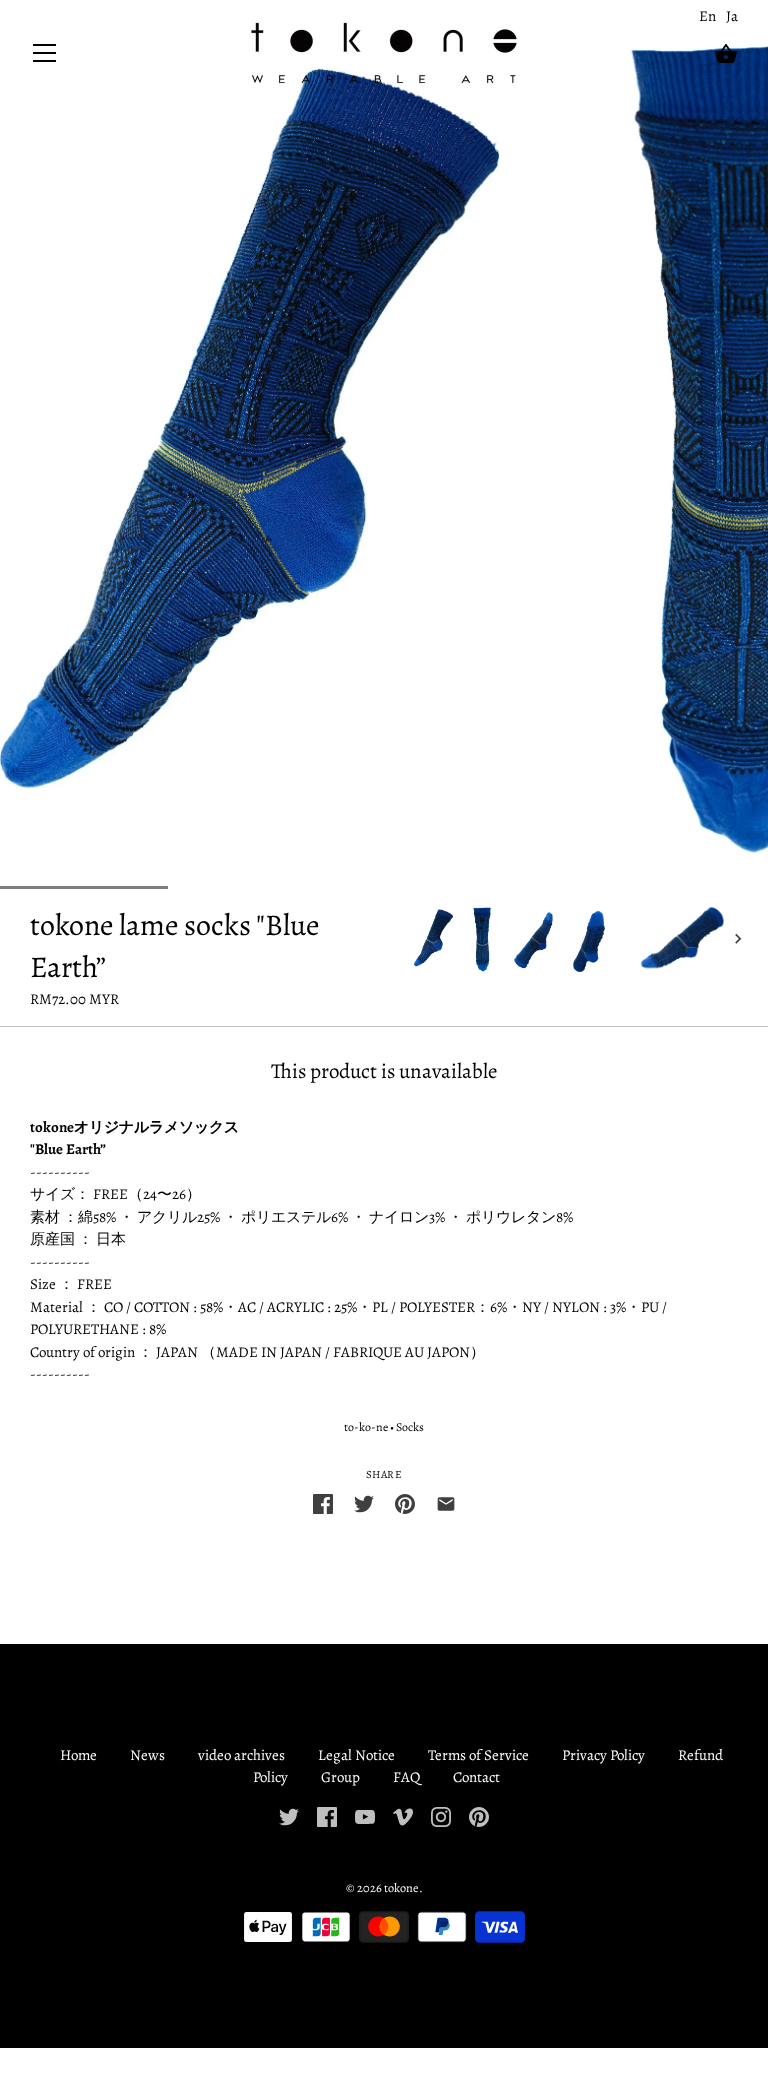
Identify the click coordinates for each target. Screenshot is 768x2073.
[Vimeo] (403, 1815)
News (147, 1755)
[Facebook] (327, 1815)
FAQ (406, 1777)
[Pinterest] (479, 1815)
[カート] (726, 54)
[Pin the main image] (405, 1502)
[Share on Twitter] (364, 1502)
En (707, 16)
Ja (732, 16)
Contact (476, 1777)
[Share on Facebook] (323, 1502)
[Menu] (45, 57)
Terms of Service (478, 1755)
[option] (433, 938)
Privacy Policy (603, 1755)
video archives (241, 1755)
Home (78, 1755)
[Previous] (414, 939)
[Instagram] (441, 1815)
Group (340, 1777)
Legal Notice (356, 1755)
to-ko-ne (366, 1427)
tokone (401, 1887)
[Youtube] (365, 1815)
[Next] (738, 939)
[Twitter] (289, 1815)
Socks (410, 1427)
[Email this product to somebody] (446, 1502)
